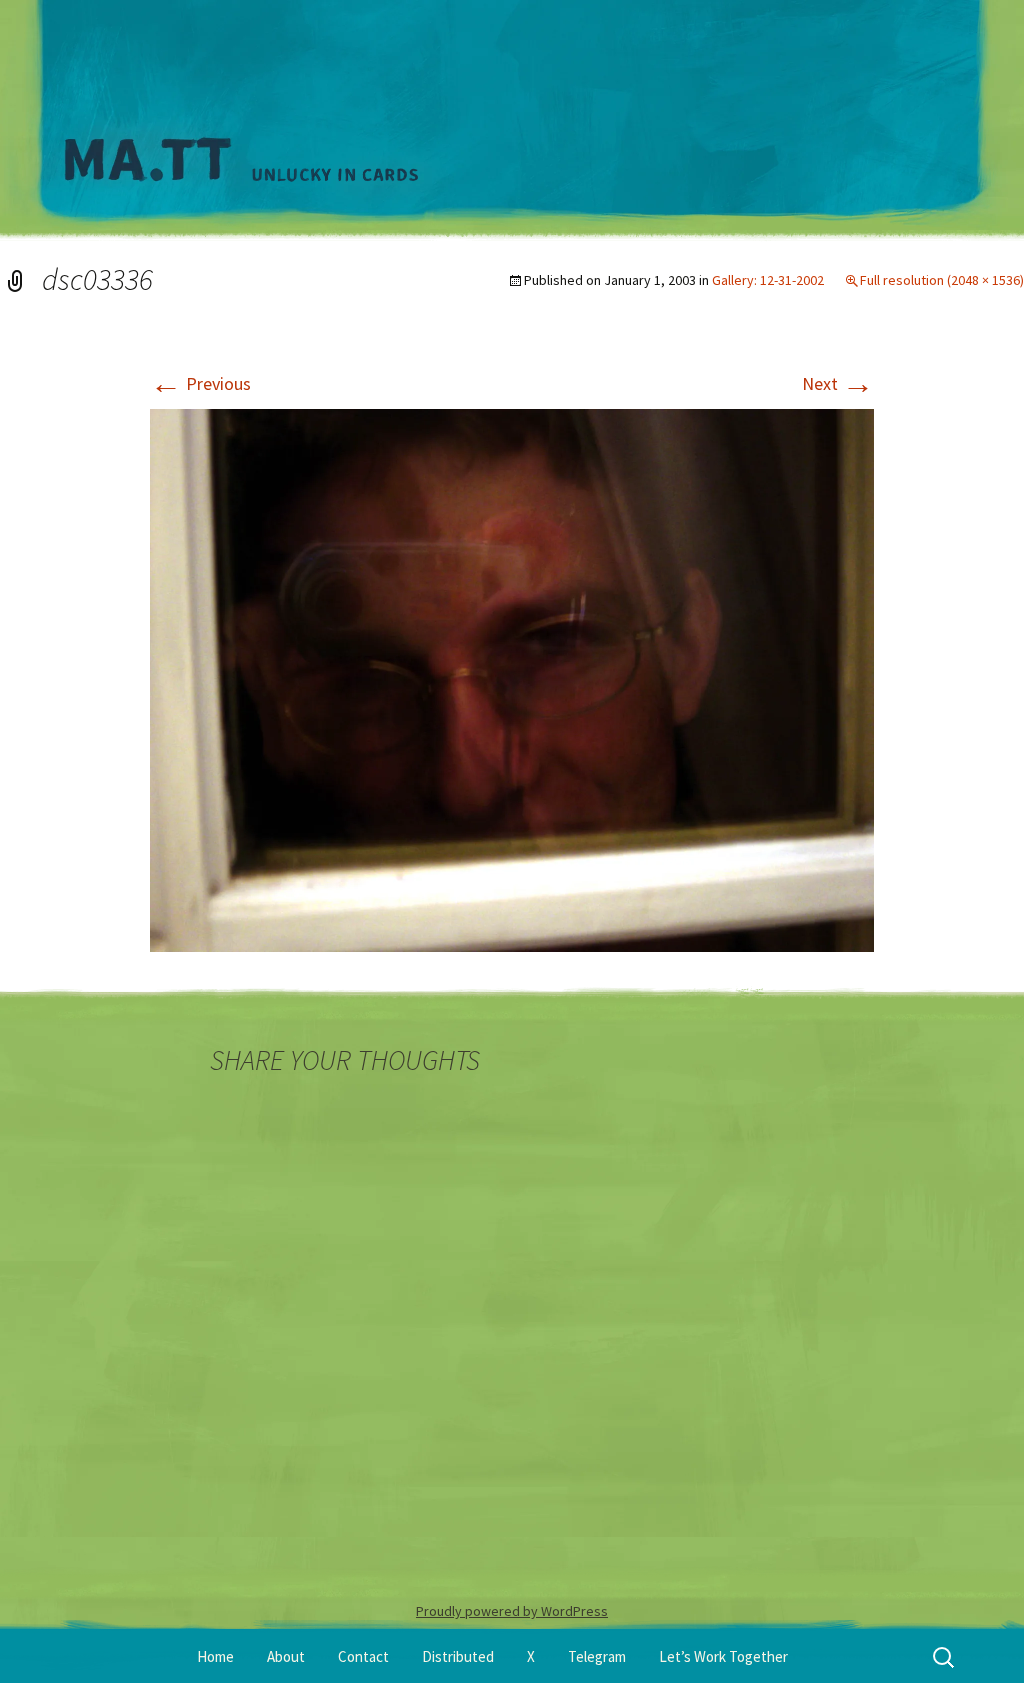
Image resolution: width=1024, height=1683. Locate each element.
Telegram (597, 1656)
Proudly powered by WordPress (512, 1611)
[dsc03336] (512, 678)
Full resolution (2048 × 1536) (942, 280)
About (286, 1656)
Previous (200, 383)
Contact (363, 1656)
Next (838, 383)
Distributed (458, 1656)
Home (215, 1656)
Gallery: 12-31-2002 (768, 280)
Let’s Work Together (723, 1656)
